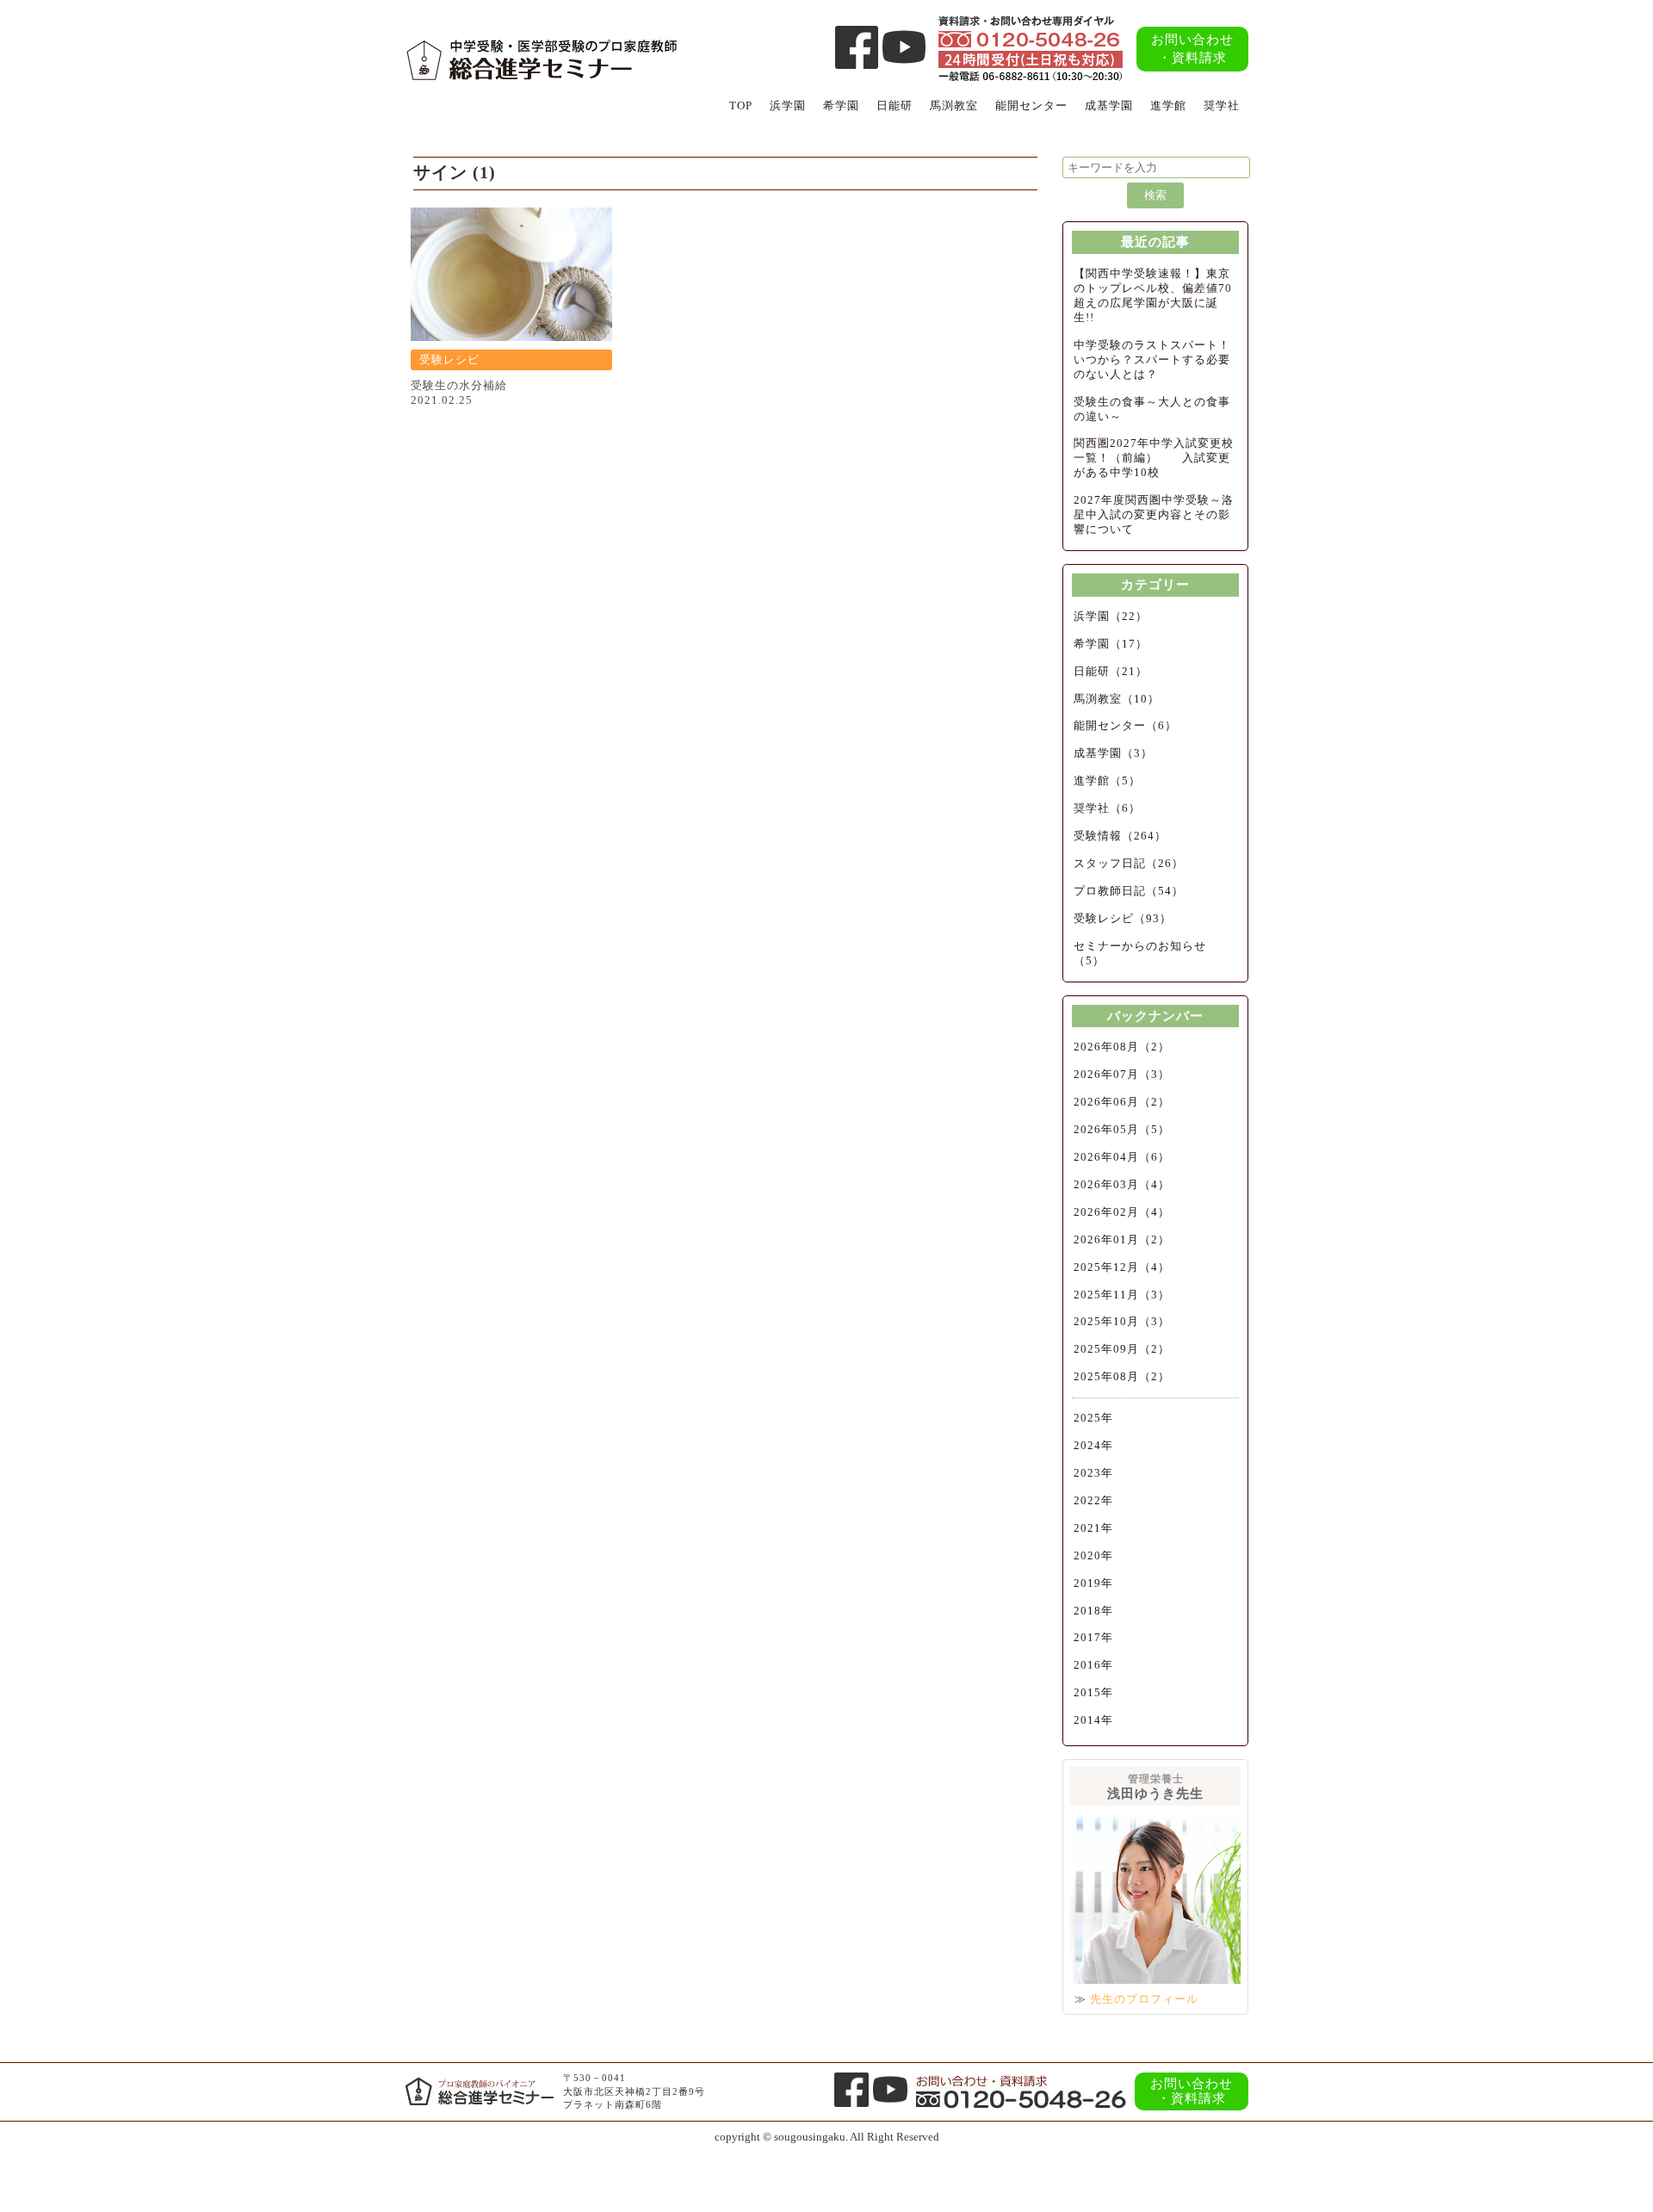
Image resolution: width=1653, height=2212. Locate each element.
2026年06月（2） (1122, 1102)
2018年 (1093, 1611)
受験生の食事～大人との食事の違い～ (1152, 409)
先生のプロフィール (1144, 1999)
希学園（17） (1111, 644)
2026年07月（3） (1122, 1074)
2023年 (1093, 1473)
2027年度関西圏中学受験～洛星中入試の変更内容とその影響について (1154, 514)
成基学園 (1109, 105)
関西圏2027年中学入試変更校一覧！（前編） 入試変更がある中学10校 (1154, 458)
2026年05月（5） (1122, 1129)
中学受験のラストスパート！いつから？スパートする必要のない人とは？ (1152, 359)
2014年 (1093, 1720)
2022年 (1093, 1500)
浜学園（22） (1111, 616)
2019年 (1093, 1583)
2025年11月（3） (1122, 1295)
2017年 (1093, 1637)
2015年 (1093, 1692)
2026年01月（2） (1122, 1239)
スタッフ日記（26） (1129, 863)
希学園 (841, 105)
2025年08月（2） (1122, 1376)
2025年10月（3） (1122, 1321)
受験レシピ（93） (1123, 918)
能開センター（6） (1125, 725)
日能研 (895, 105)
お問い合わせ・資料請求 (1192, 49)
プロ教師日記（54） (1129, 891)
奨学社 (1222, 105)
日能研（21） (1111, 671)
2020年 (1093, 1555)
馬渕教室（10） (1117, 699)
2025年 (1093, 1418)
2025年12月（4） (1122, 1267)
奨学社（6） (1107, 808)
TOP (741, 105)
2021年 (1093, 1528)
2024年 (1093, 1445)
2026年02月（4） (1122, 1212)
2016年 (1093, 1665)
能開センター (1031, 105)
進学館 (1168, 105)
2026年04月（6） (1122, 1157)
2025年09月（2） (1122, 1349)
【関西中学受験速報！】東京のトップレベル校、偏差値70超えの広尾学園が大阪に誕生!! (1153, 295)
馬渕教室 (954, 105)
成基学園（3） (1113, 753)
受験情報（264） (1120, 836)
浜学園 (788, 105)
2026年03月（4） (1122, 1184)
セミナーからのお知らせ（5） (1140, 953)
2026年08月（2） (1122, 1047)
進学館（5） (1107, 781)
